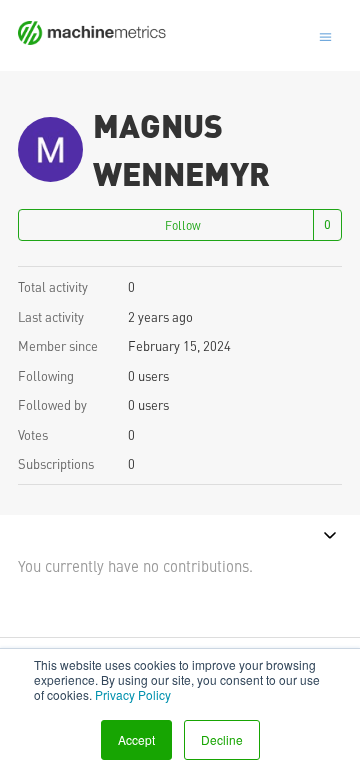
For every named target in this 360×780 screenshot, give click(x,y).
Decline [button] (222, 739)
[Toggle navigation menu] (325, 35)
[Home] (92, 38)
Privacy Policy (133, 694)
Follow (183, 225)
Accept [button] (136, 739)
